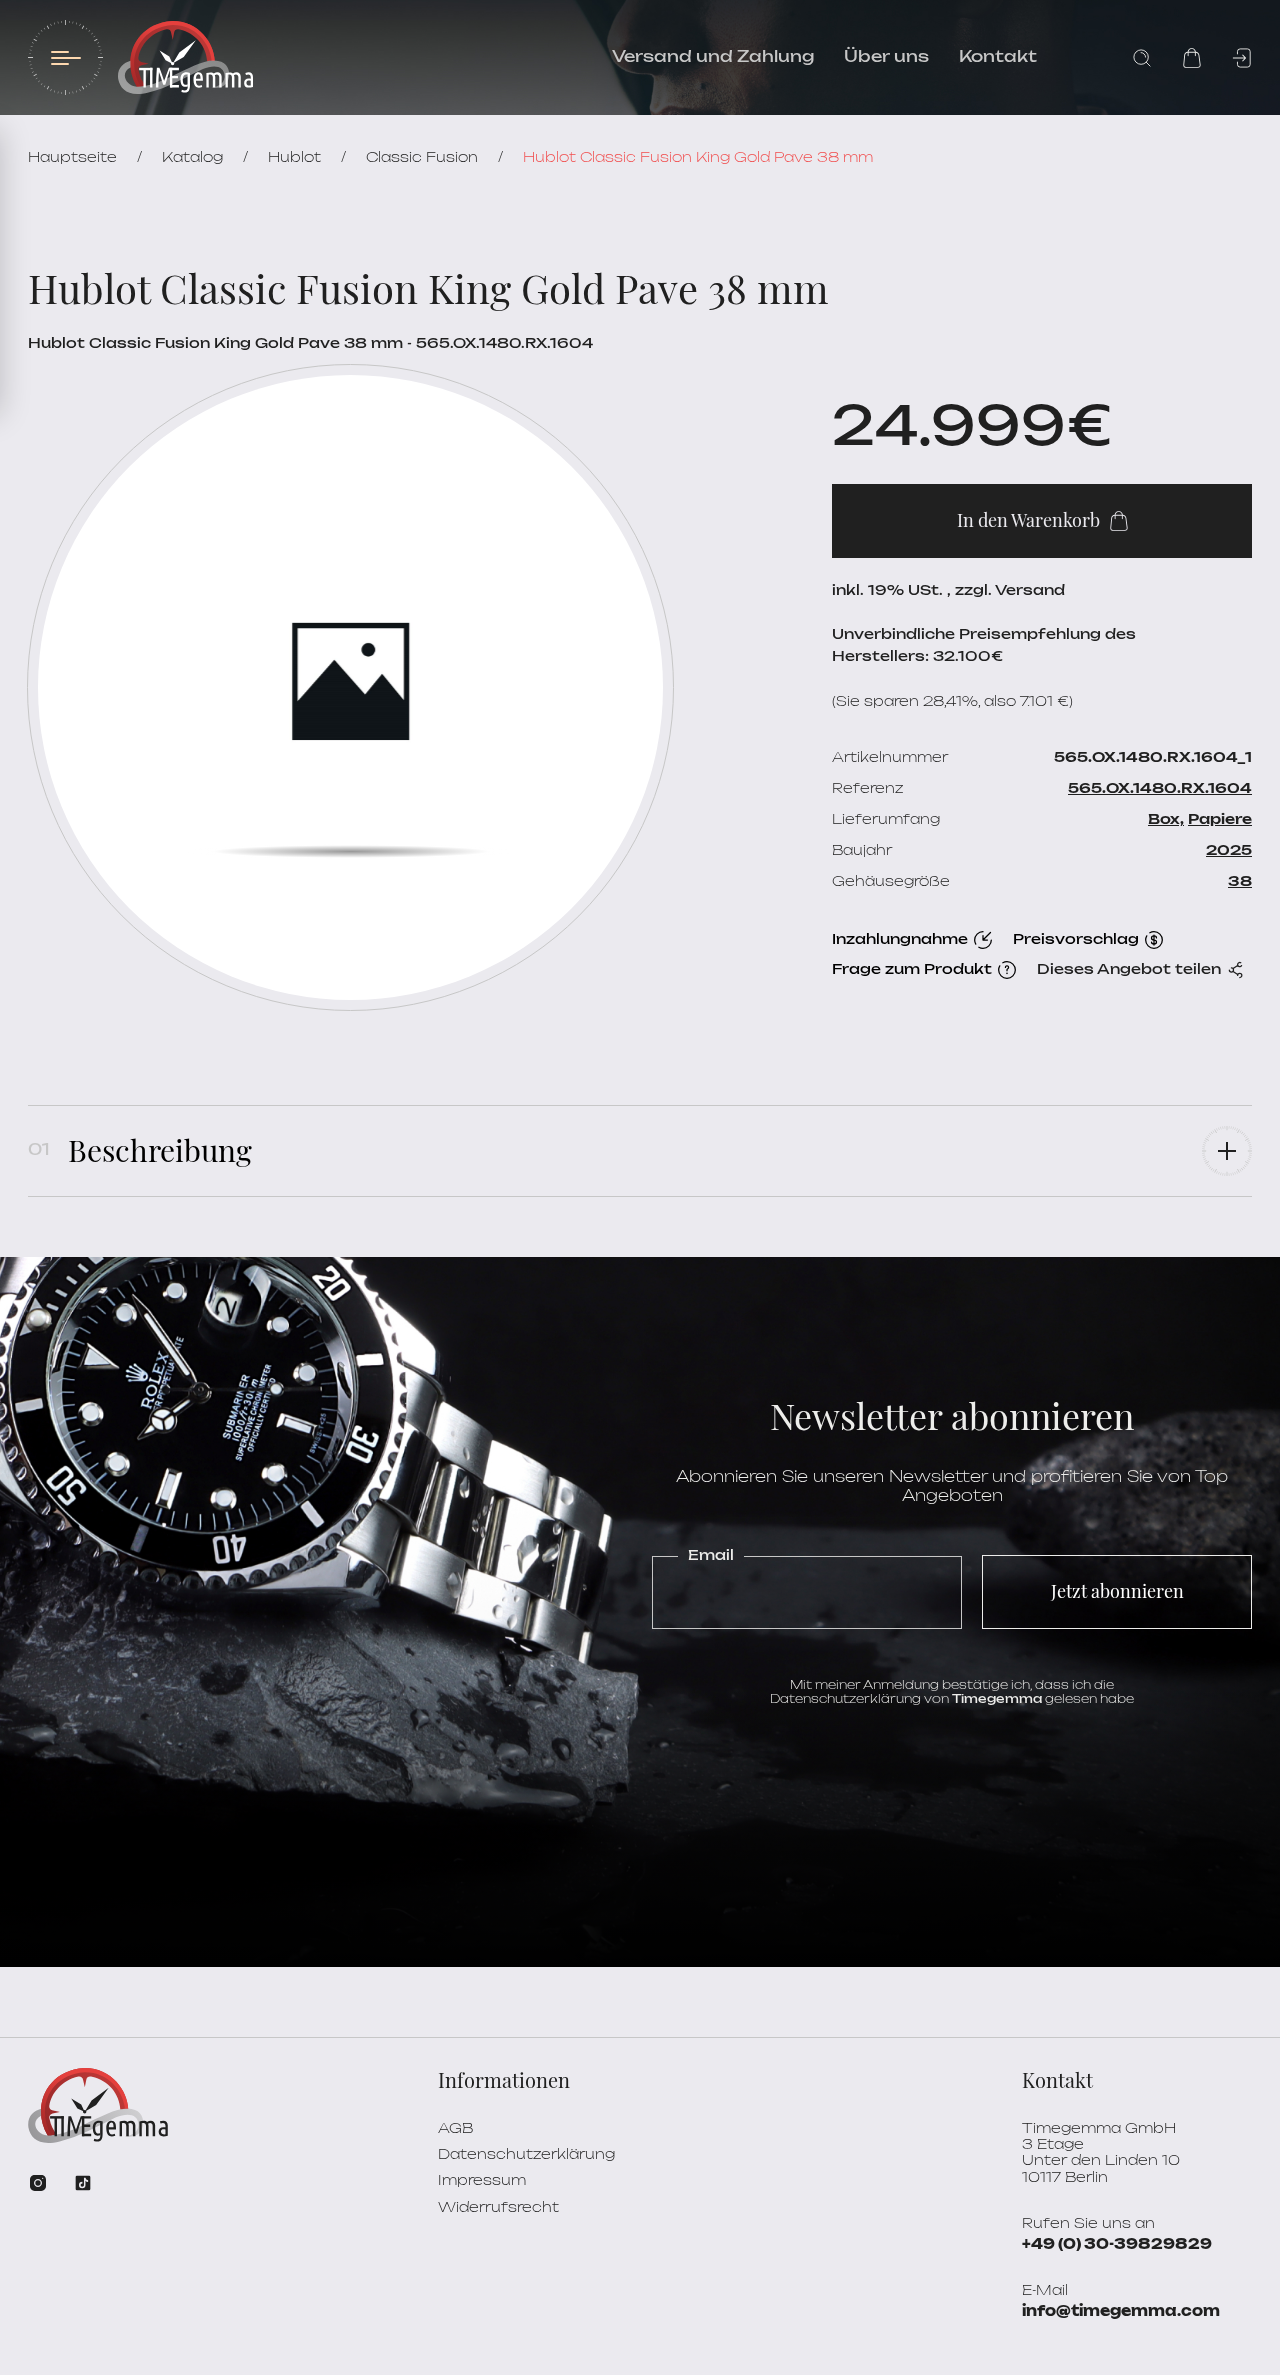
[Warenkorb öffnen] (1192, 58)
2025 (1229, 851)
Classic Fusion (422, 158)
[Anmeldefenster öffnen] (1242, 58)
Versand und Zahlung (713, 57)
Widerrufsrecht (498, 2208)
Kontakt (998, 57)
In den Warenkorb (1028, 520)
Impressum (482, 2181)
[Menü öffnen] (65, 57)
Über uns (886, 57)
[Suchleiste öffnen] (1142, 58)
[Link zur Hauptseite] (185, 57)
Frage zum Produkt (912, 970)
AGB (455, 2129)
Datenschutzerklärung (526, 2155)
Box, (1166, 820)
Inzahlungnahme (900, 940)
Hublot (294, 158)
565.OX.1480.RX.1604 (1160, 789)
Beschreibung (160, 1150)
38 (1240, 882)
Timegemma (997, 1699)
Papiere (1220, 820)
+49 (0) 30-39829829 (1117, 2245)
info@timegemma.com (1121, 2312)
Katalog (192, 158)
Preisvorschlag (1076, 940)
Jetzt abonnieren (1117, 1591)
